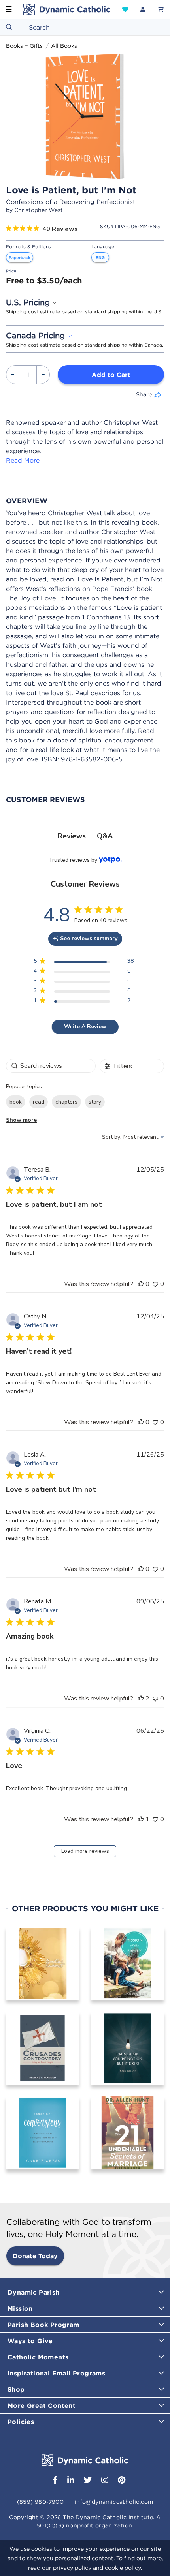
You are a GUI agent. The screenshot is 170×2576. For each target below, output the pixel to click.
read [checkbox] (39, 1102)
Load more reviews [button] (85, 1851)
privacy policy (72, 2568)
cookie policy (123, 2568)
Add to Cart (111, 375)
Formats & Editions (28, 247)
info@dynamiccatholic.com (114, 2502)
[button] (125, 9)
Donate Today (35, 2256)
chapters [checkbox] (66, 1102)
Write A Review (85, 1026)
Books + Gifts (24, 46)
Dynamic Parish (34, 2292)
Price (11, 271)
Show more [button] (21, 1120)
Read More (23, 460)
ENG (100, 257)
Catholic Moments (38, 2357)
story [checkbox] (95, 1102)
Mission (20, 2308)
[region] (84, 963)
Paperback (20, 257)
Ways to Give (30, 2341)
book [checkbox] (16, 1102)
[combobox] (85, 27)
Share (144, 394)
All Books (64, 46)
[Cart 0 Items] (161, 9)
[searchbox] (51, 1066)
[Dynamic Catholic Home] (67, 9)
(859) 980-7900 (41, 2502)
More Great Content (42, 2405)
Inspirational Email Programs (56, 2373)
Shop (16, 2389)
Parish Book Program (43, 2325)
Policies (21, 2422)
